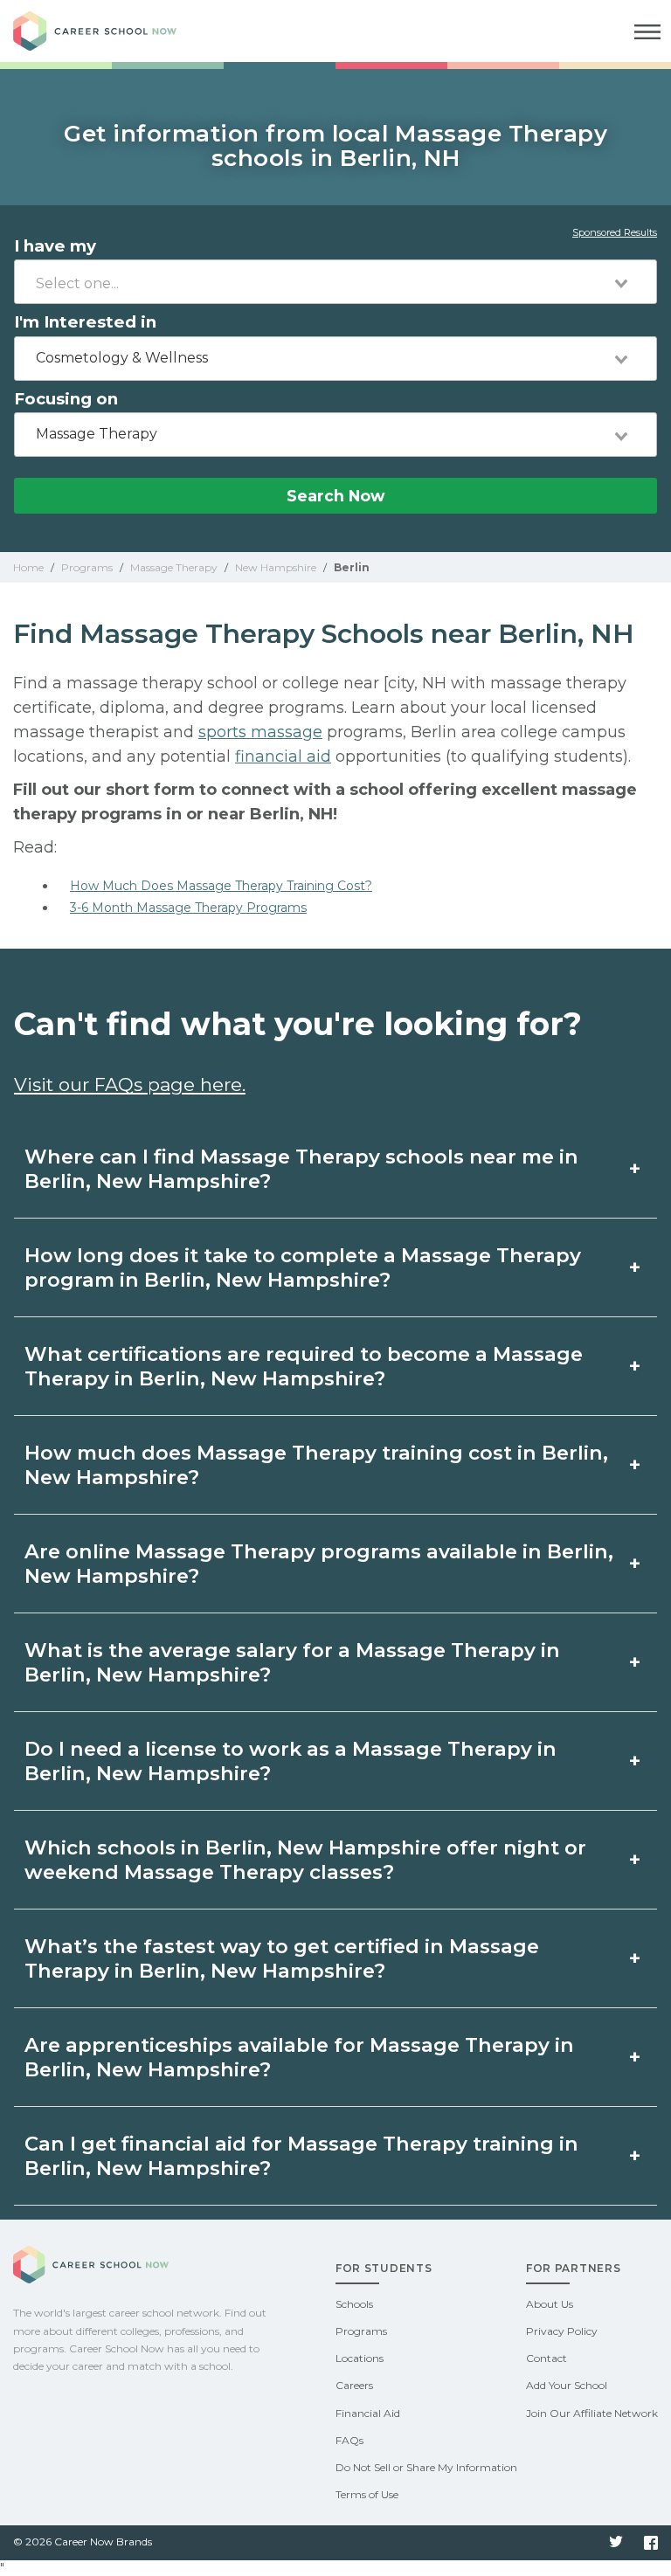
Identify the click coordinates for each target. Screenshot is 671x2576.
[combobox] (335, 282)
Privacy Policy (562, 2331)
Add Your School (567, 2385)
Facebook (651, 2543)
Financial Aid (368, 2413)
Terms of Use (367, 2494)
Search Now (335, 496)
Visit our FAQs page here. (130, 1084)
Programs (361, 2331)
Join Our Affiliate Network (592, 2413)
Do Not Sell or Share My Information (426, 2467)
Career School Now (109, 31)
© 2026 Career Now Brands (83, 2541)
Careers (354, 2385)
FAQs (349, 2440)
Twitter (616, 2543)
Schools (354, 2304)
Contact (546, 2358)
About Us (550, 2304)
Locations (360, 2358)
